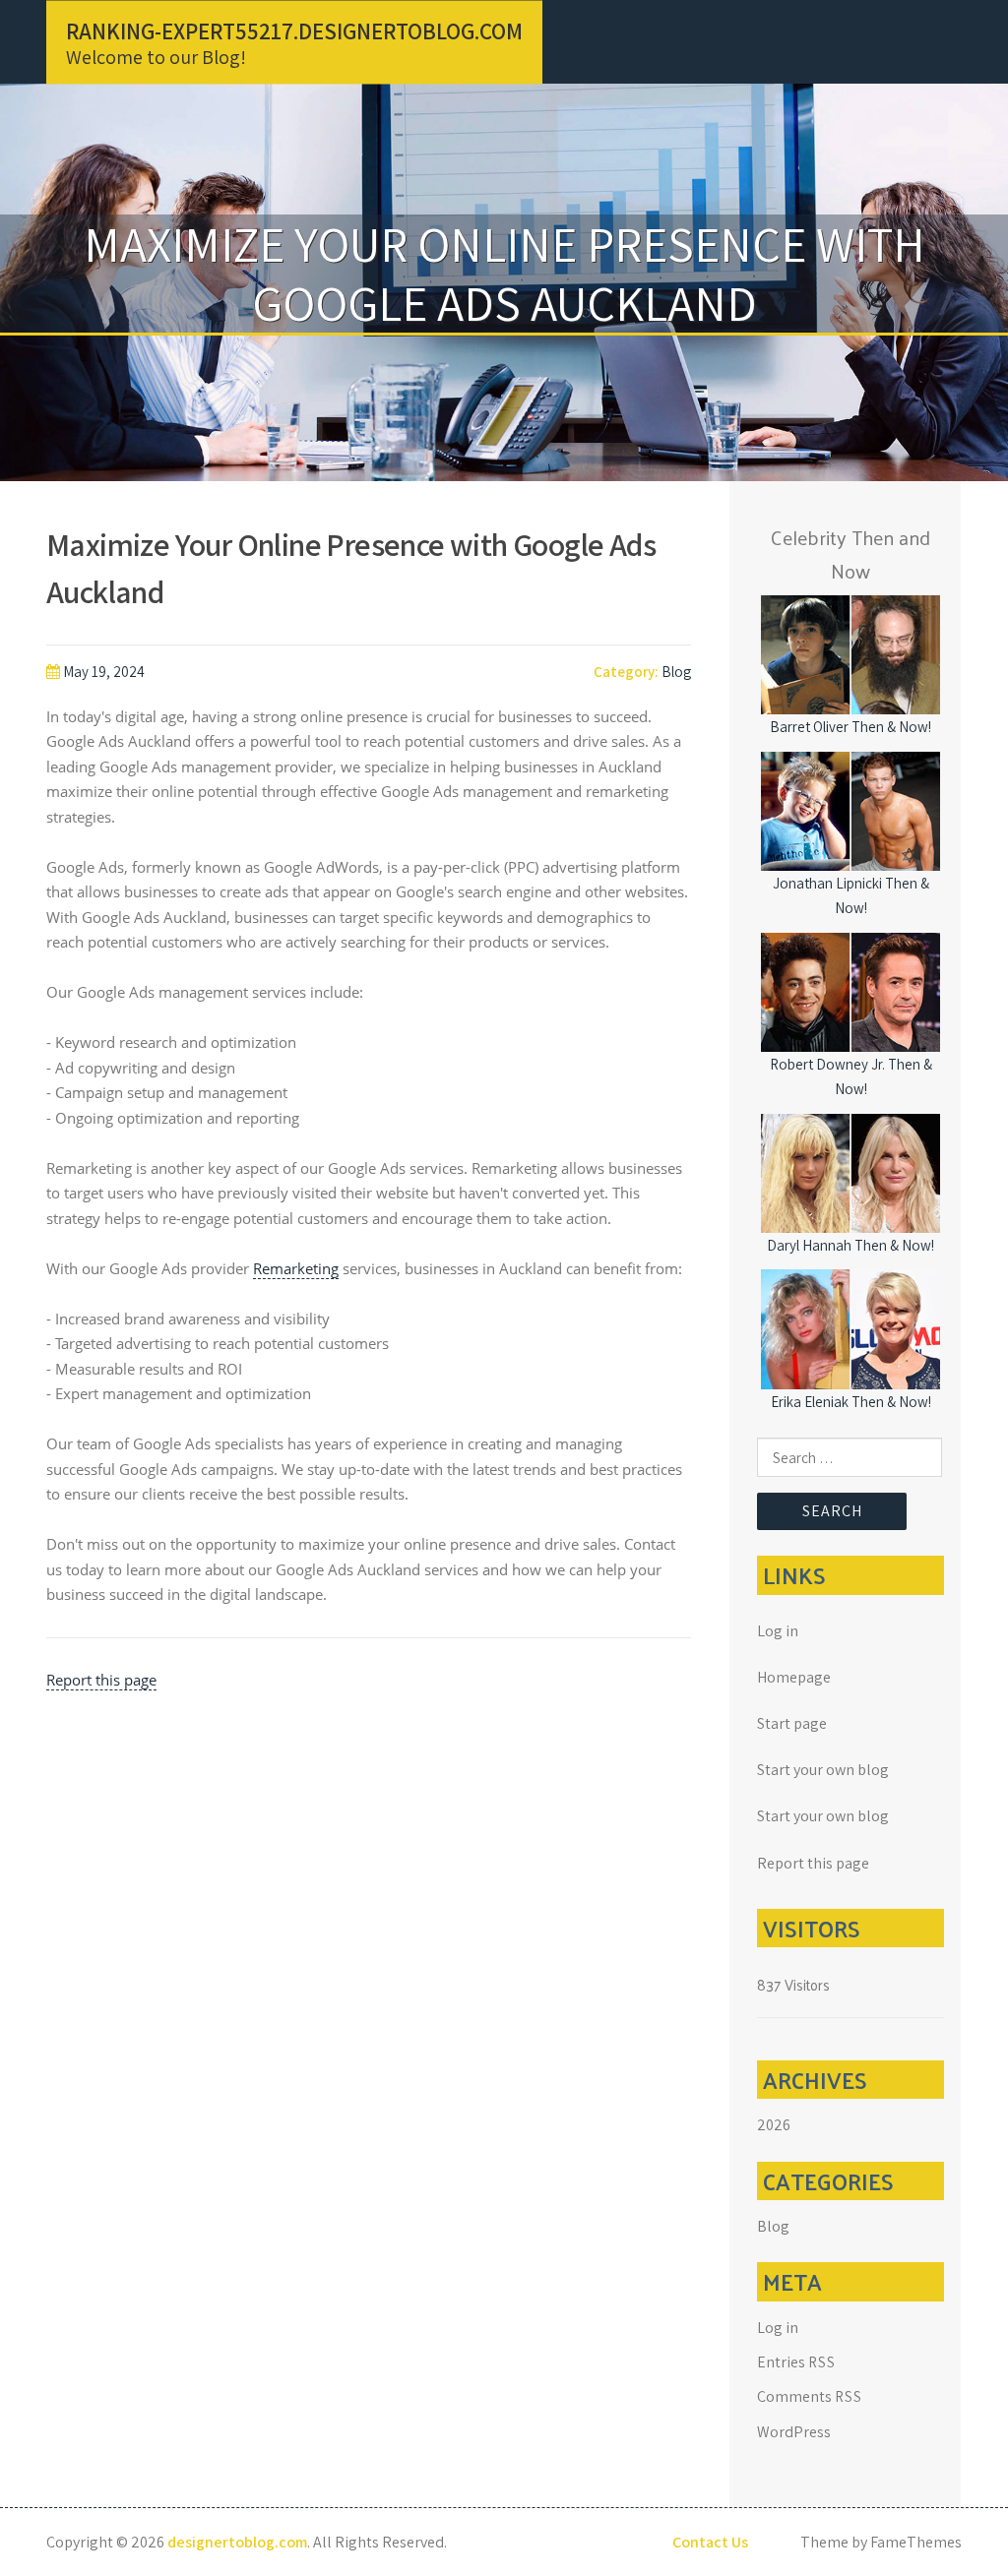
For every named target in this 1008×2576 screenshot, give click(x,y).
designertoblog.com (237, 2542)
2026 (774, 2125)
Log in (778, 1631)
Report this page (101, 1680)
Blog (676, 672)
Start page (792, 1723)
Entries (796, 2362)
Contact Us (710, 2542)
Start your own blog (823, 1770)
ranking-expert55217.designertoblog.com (294, 31)
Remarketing (296, 1268)
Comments (810, 2396)
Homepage (794, 1677)
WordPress (794, 2432)
